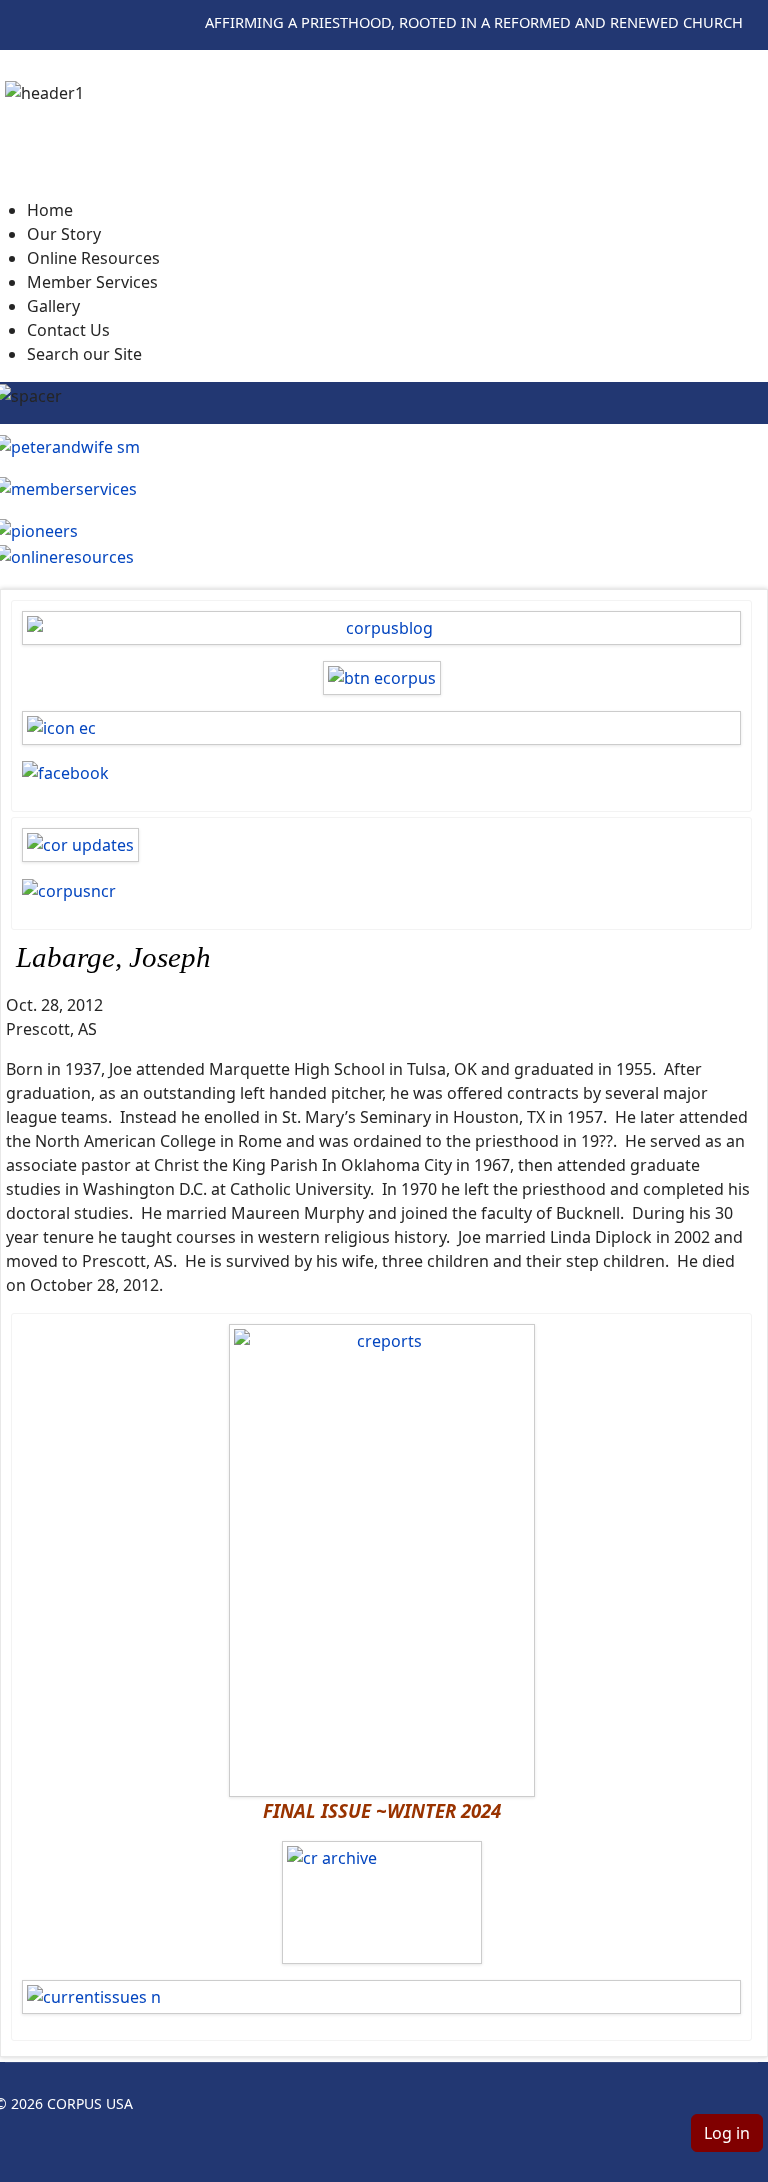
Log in (727, 2133)
